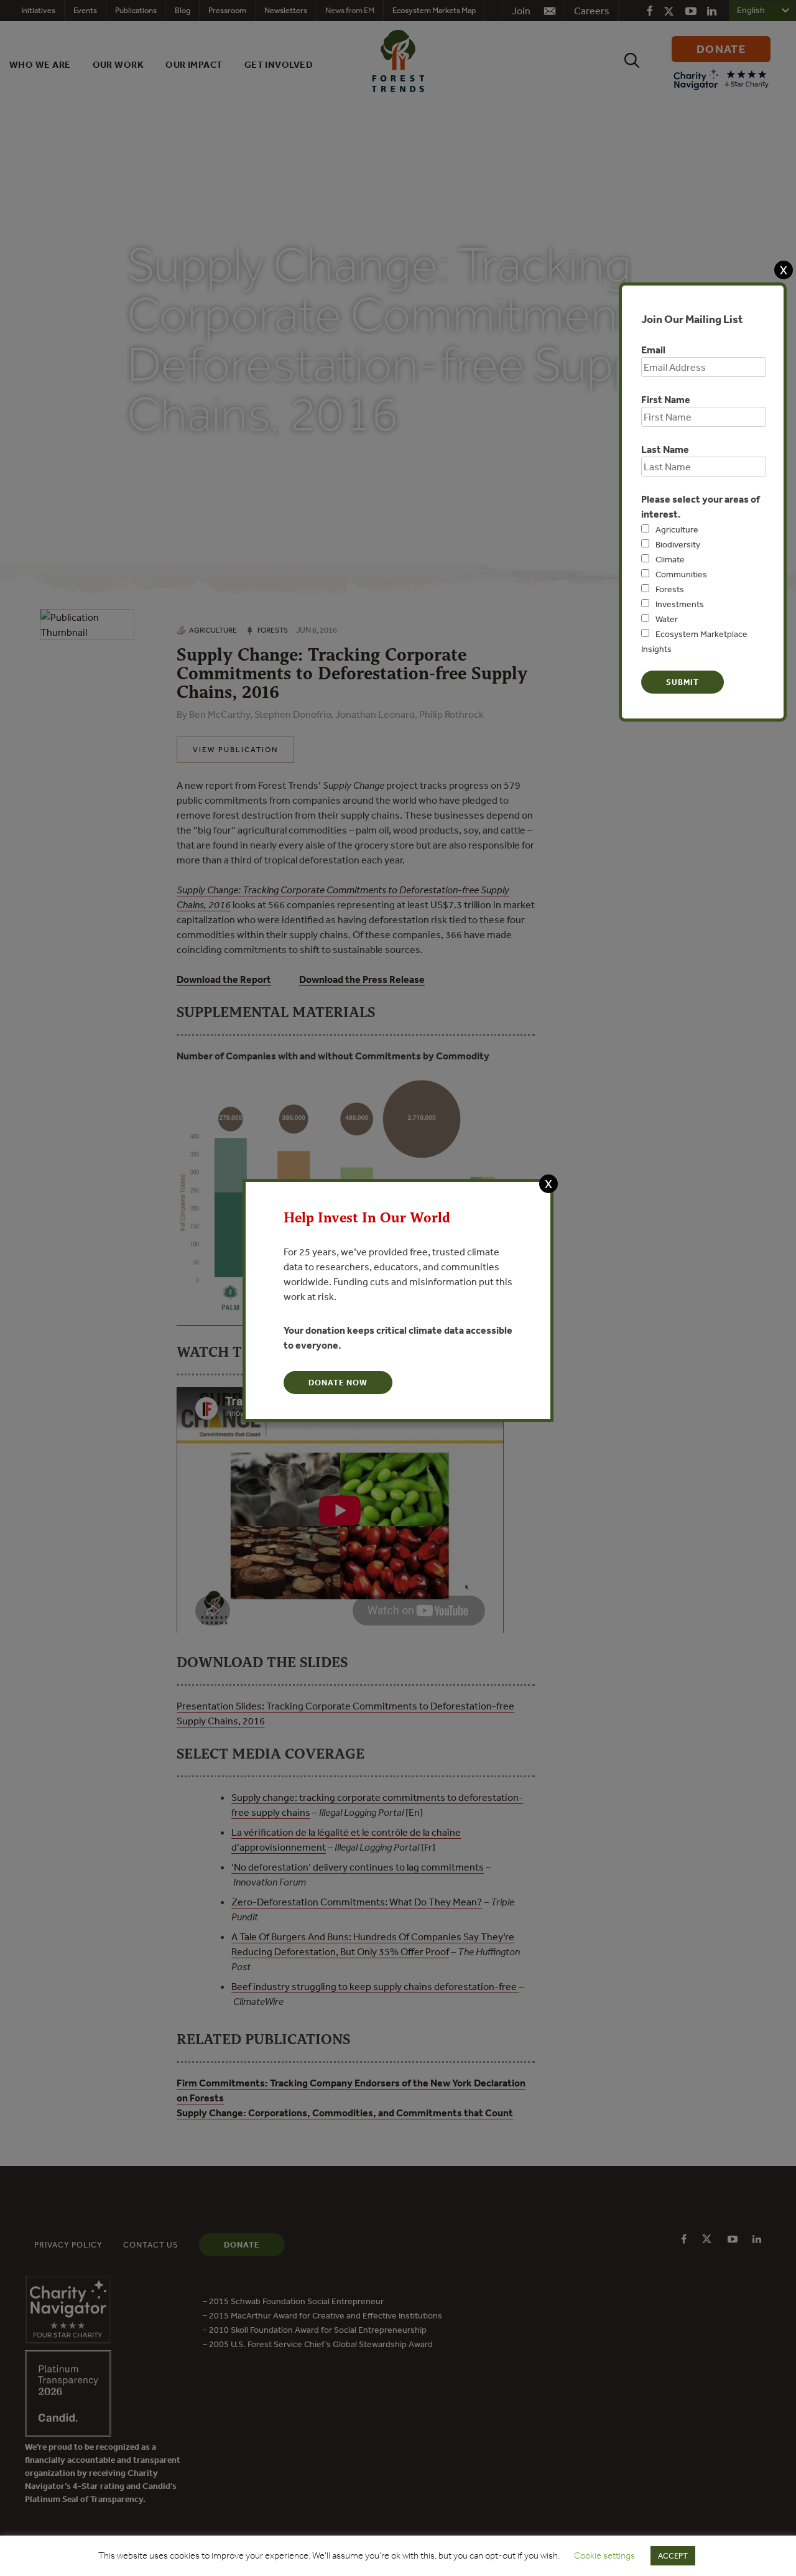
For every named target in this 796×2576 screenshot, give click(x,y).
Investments (680, 604)
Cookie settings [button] (604, 2555)
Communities (681, 574)
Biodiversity (678, 544)
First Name (666, 399)
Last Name (665, 449)
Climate (670, 559)
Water (667, 619)
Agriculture (677, 529)
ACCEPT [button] (673, 2556)
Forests (670, 589)
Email (653, 350)
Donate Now (338, 1383)
